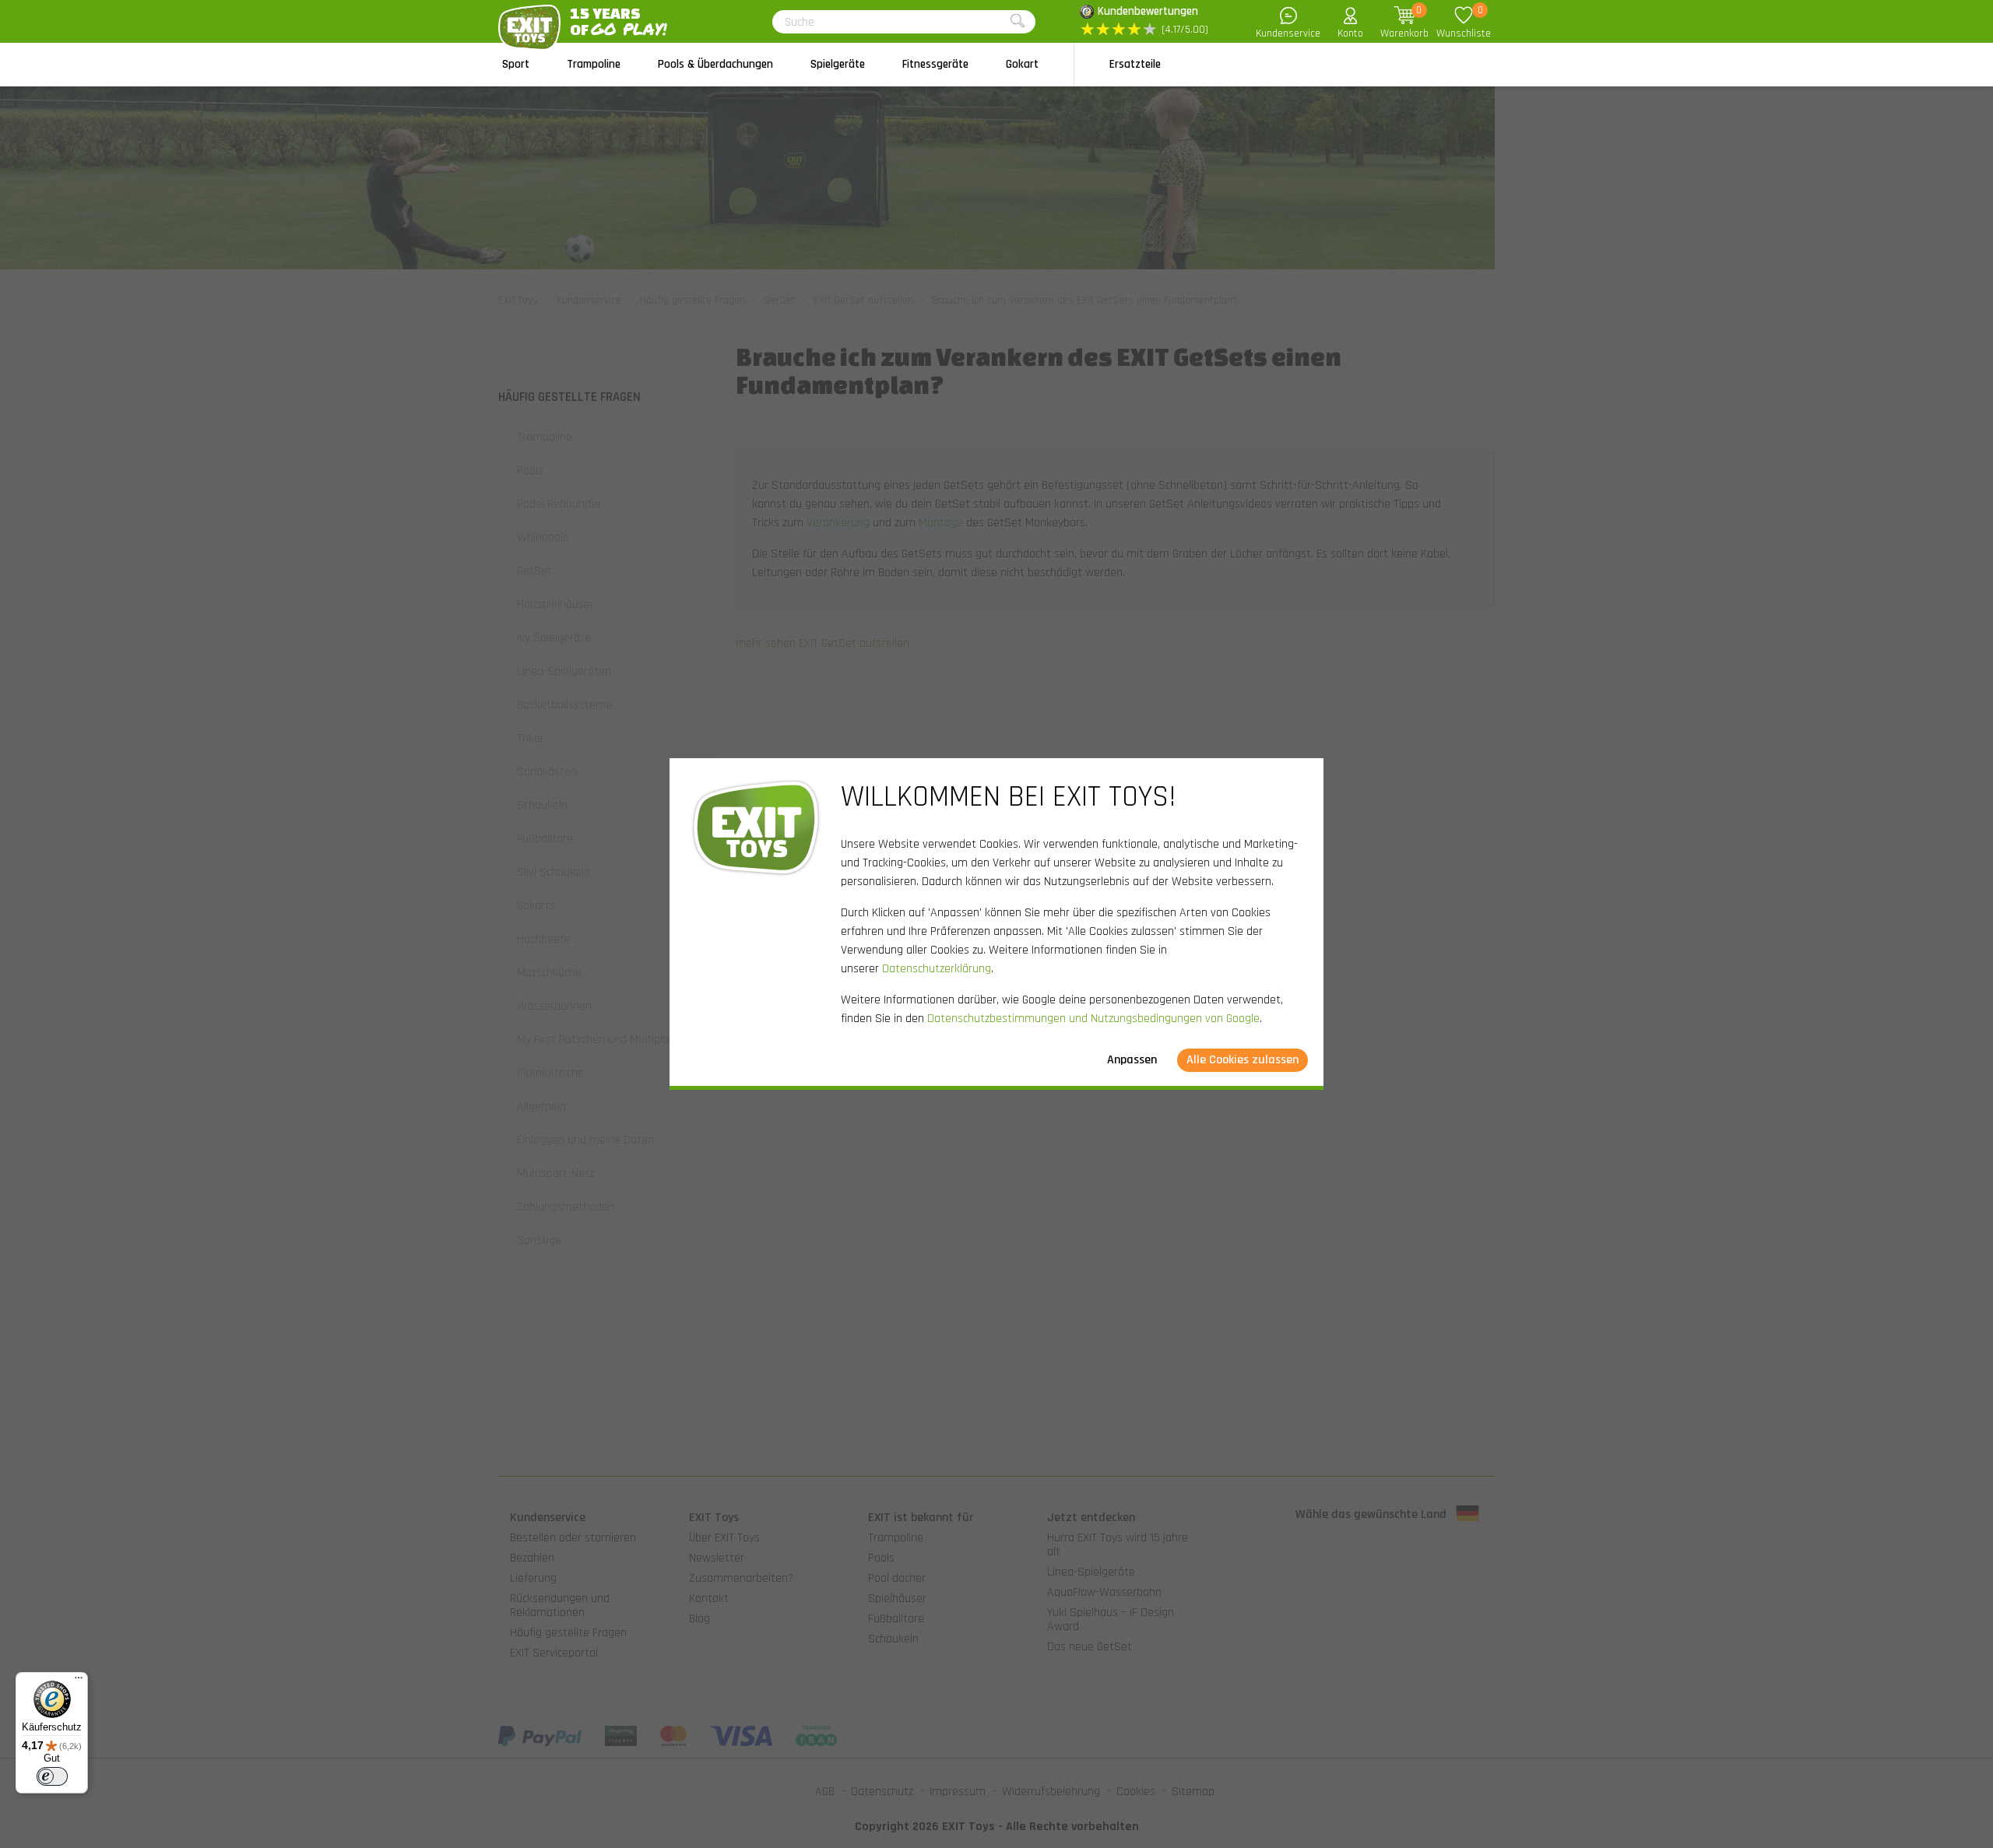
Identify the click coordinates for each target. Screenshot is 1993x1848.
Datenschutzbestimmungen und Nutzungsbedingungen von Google (1093, 1019)
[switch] (52, 1776)
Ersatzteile (1135, 64)
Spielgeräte (838, 64)
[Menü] (79, 1681)
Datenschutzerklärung (937, 969)
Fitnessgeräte (935, 64)
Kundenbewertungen (1148, 11)
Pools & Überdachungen (715, 64)
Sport (516, 64)
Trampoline (594, 64)
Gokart (1022, 64)
